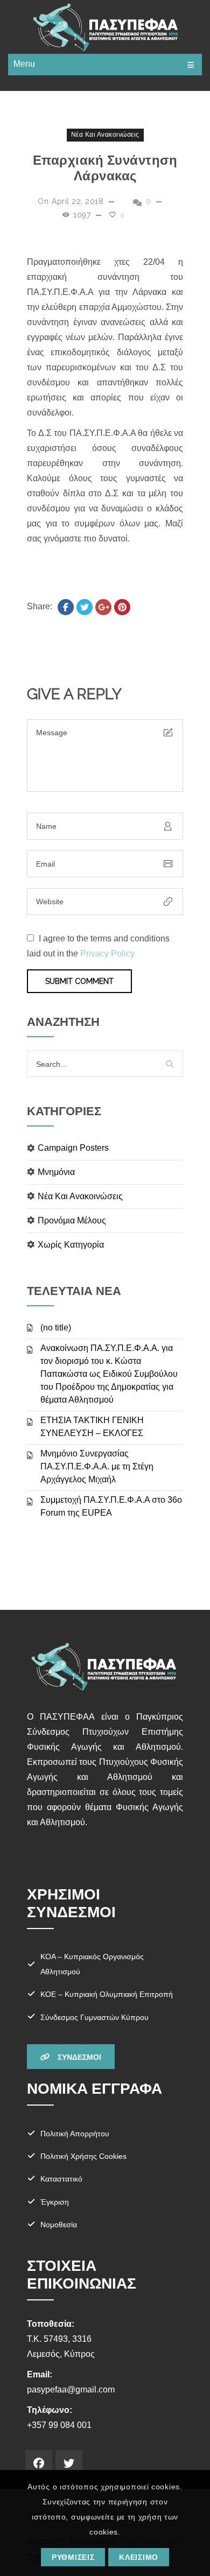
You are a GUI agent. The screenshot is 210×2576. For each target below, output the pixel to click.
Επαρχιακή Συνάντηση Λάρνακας (105, 168)
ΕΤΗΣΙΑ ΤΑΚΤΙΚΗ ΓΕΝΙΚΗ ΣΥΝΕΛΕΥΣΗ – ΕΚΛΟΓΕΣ (92, 1427)
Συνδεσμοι (78, 2057)
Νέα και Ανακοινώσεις (105, 135)
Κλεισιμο (139, 2557)
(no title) (56, 1328)
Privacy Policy (107, 953)
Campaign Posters (73, 1148)
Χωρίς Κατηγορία (71, 1245)
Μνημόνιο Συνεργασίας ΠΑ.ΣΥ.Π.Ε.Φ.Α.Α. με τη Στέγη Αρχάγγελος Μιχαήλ (97, 1466)
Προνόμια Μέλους (72, 1220)
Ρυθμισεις (73, 2557)
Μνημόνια (56, 1172)
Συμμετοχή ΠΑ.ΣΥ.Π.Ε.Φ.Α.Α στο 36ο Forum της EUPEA (111, 1506)
